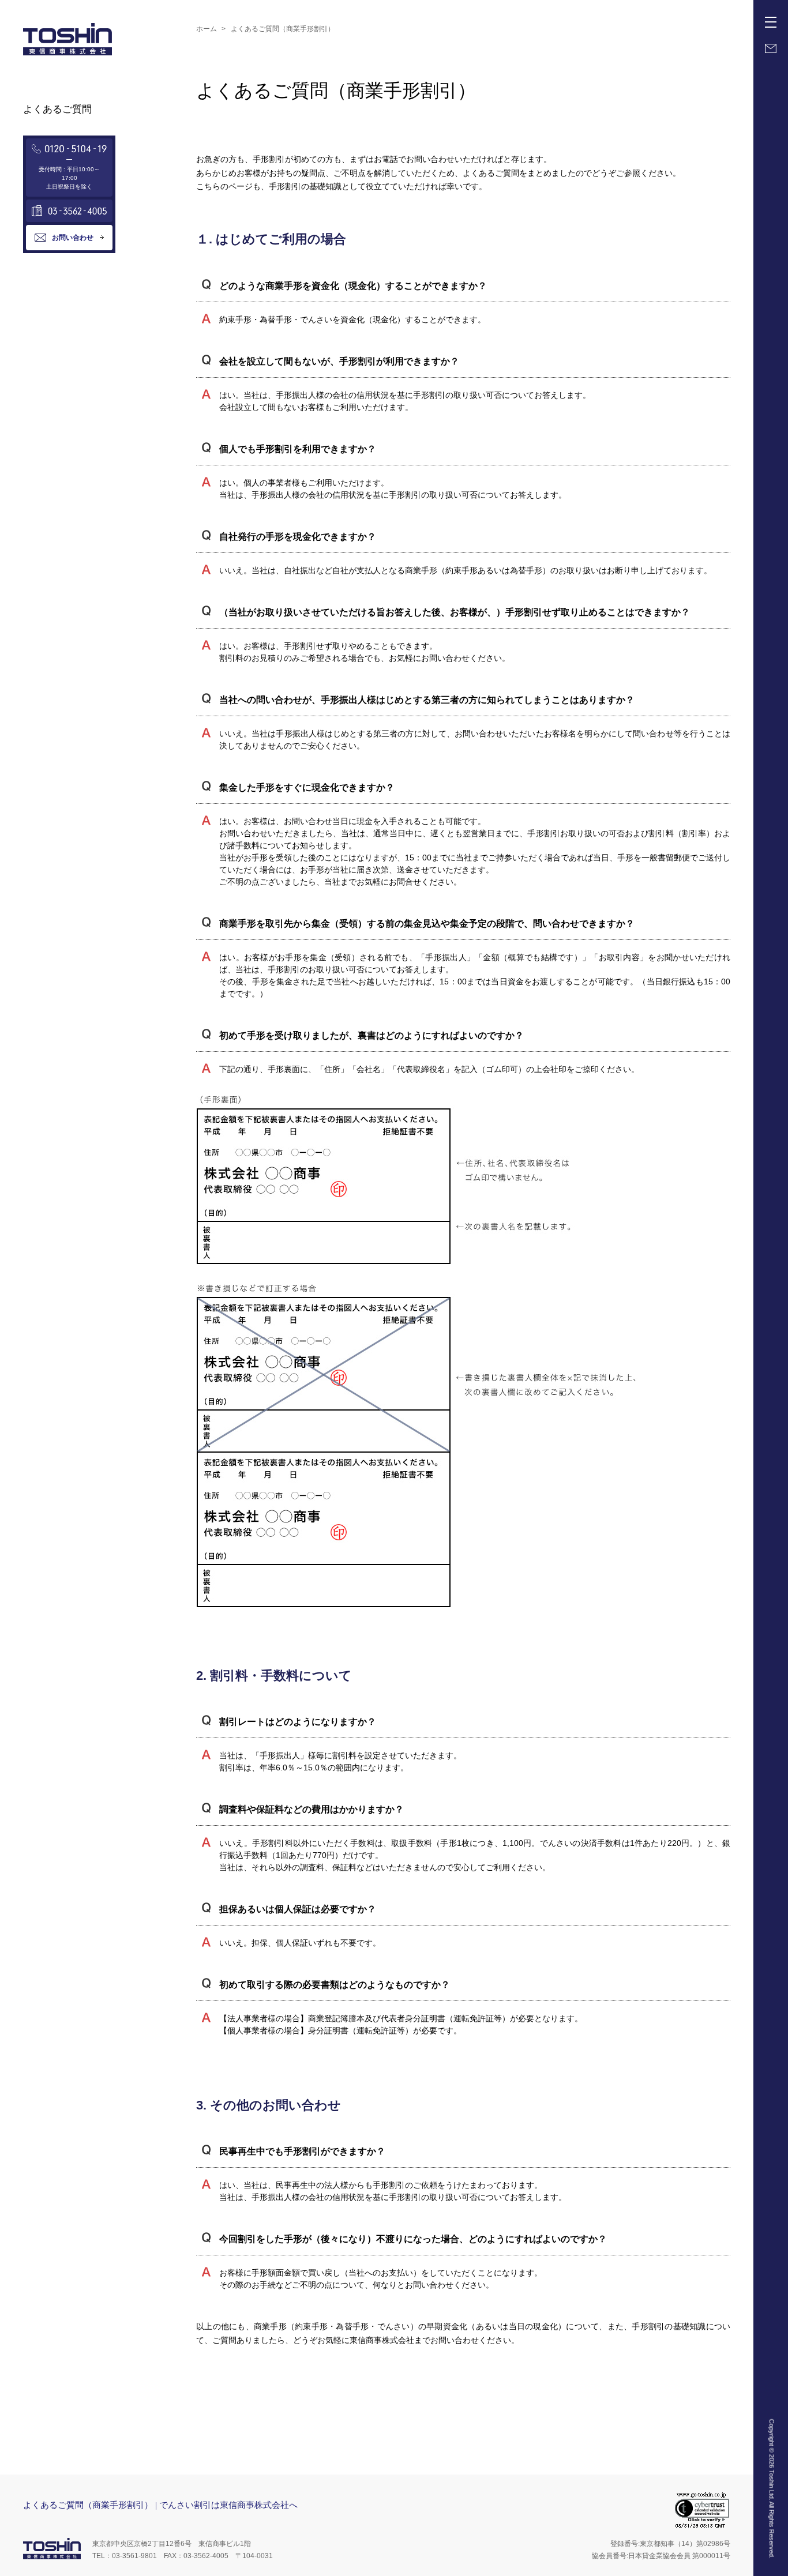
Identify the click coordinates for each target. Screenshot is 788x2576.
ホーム (207, 29)
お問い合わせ (73, 238)
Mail (771, 48)
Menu (771, 22)
